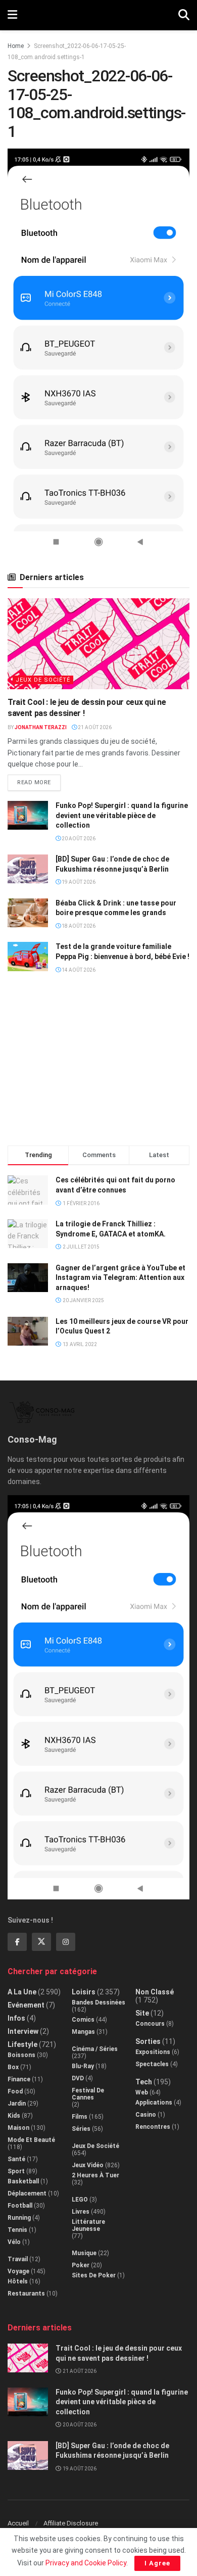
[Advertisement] (98, 1064)
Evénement (26, 2005)
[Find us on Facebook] (17, 1942)
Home (16, 46)
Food (15, 2091)
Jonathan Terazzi (41, 727)
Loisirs (84, 1992)
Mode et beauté (31, 2140)
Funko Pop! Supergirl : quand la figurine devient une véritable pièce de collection (122, 815)
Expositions (153, 2052)
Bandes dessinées (98, 2002)
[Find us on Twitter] (41, 1942)
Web (142, 2092)
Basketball (23, 2181)
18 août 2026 (78, 926)
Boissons (21, 2055)
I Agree (157, 2563)
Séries (81, 2129)
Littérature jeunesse (88, 2225)
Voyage (18, 2271)
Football (20, 2206)
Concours (150, 2024)
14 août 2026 (78, 970)
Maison (18, 2128)
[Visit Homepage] (98, 15)
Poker (81, 2265)
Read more (39, 780)
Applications (154, 2103)
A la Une (22, 1992)
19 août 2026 (78, 882)
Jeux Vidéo (88, 2165)
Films (80, 2117)
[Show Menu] (12, 15)
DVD (78, 2078)
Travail (18, 2259)
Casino (146, 2115)
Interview (23, 2031)
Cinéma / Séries (95, 2049)
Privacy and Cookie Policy (86, 2563)
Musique (84, 2253)
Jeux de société (43, 680)
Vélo (14, 2242)
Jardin (17, 2104)
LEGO (80, 2200)
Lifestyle (22, 2044)
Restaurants (26, 2294)
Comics (83, 2020)
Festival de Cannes (88, 2094)
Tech (144, 2082)
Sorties (148, 2041)
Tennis (17, 2230)
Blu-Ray (83, 2066)
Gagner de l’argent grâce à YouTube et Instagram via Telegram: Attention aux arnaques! (120, 1278)
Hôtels (18, 2281)
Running (19, 2218)
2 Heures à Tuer (95, 2175)
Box (13, 2067)
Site (142, 2013)
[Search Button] (184, 15)
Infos (16, 2018)
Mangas (83, 2032)
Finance (19, 2079)
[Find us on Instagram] (66, 1942)
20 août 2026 (78, 839)
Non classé (155, 1992)
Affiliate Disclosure (71, 2523)
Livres (81, 2212)
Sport (16, 2171)
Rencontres (153, 2127)
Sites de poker (94, 2275)
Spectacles (152, 2064)
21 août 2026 (94, 727)
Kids (14, 2116)
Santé (16, 2159)
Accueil (18, 2523)
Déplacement (27, 2193)
